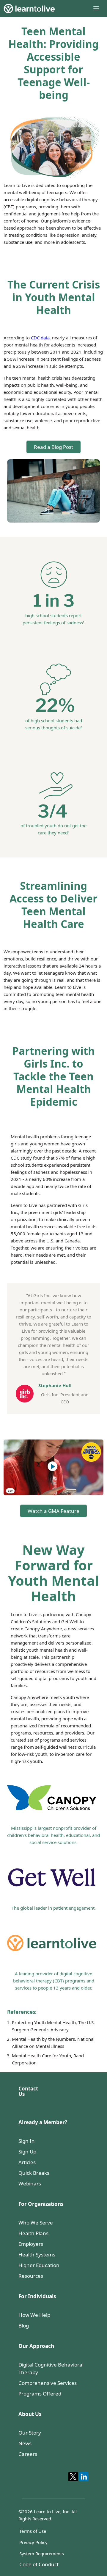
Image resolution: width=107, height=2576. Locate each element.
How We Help (34, 2315)
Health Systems (37, 2255)
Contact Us (28, 2091)
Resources (31, 2276)
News (25, 2443)
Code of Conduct (39, 2564)
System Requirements (42, 2554)
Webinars (30, 2184)
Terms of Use (33, 2531)
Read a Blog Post (53, 447)
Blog (24, 2326)
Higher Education (39, 2265)
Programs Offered (40, 2394)
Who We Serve (36, 2223)
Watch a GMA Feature (53, 1511)
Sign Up (27, 2152)
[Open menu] (96, 8)
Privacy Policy (33, 2542)
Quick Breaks (34, 2173)
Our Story (30, 2433)
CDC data (40, 338)
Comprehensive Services (48, 2383)
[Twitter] (73, 2477)
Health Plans (33, 2233)
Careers (28, 2454)
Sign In (27, 2141)
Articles (27, 2162)
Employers (31, 2244)
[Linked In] (84, 2477)
